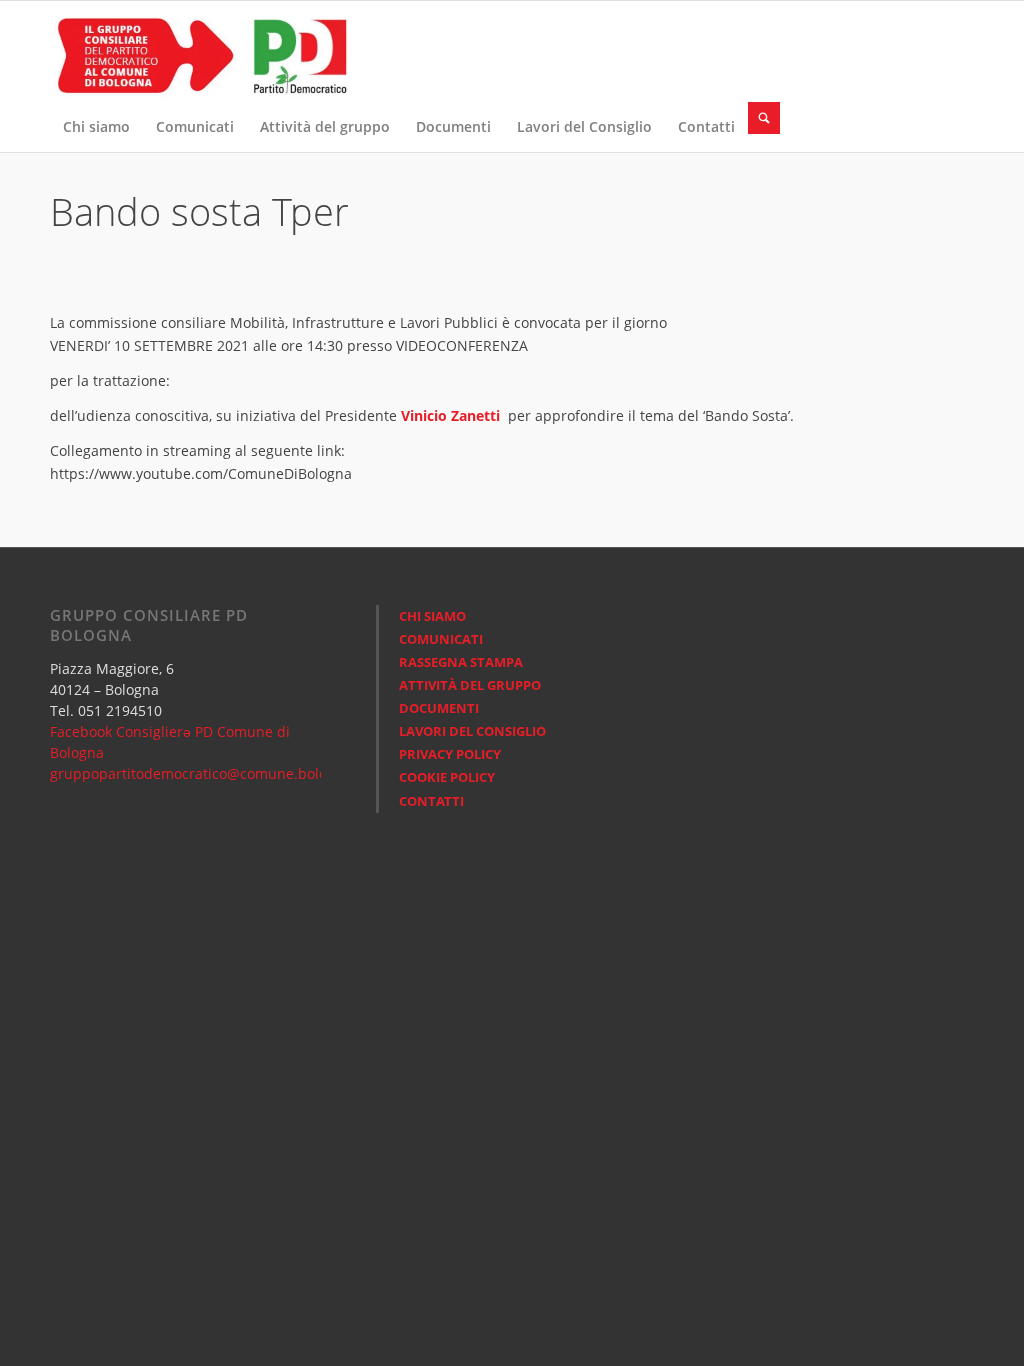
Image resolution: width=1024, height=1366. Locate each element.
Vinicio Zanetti (450, 415)
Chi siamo (432, 616)
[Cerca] (764, 118)
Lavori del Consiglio (472, 731)
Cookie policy (447, 777)
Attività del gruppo (470, 685)
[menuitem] (96, 127)
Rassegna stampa (461, 662)
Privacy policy (450, 754)
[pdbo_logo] (200, 51)
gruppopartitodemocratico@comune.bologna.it (207, 773)
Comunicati (441, 639)
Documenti (439, 708)
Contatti (431, 801)
